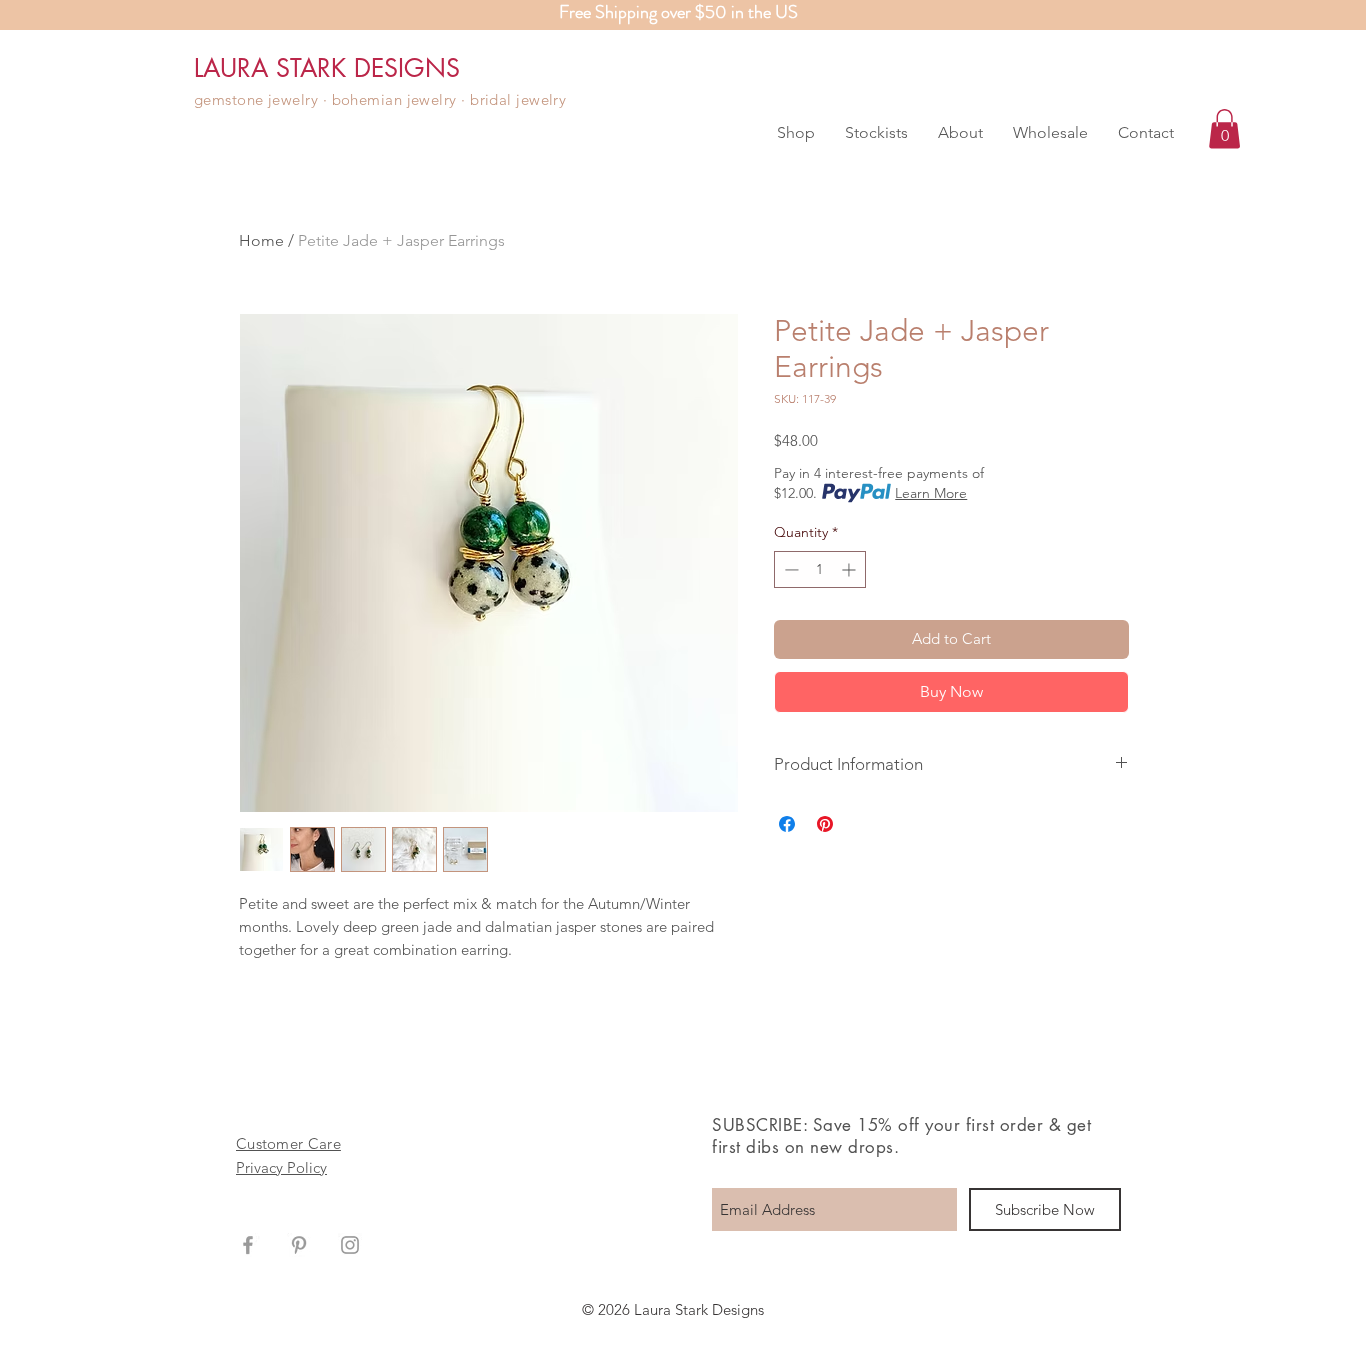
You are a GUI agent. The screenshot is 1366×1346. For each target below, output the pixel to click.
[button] (796, 133)
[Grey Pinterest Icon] (299, 1245)
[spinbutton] (820, 569)
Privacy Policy (281, 1167)
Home (261, 240)
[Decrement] (789, 569)
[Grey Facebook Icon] (248, 1245)
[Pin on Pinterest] (825, 824)
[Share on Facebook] (787, 824)
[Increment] (850, 569)
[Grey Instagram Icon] (350, 1245)
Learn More (931, 493)
